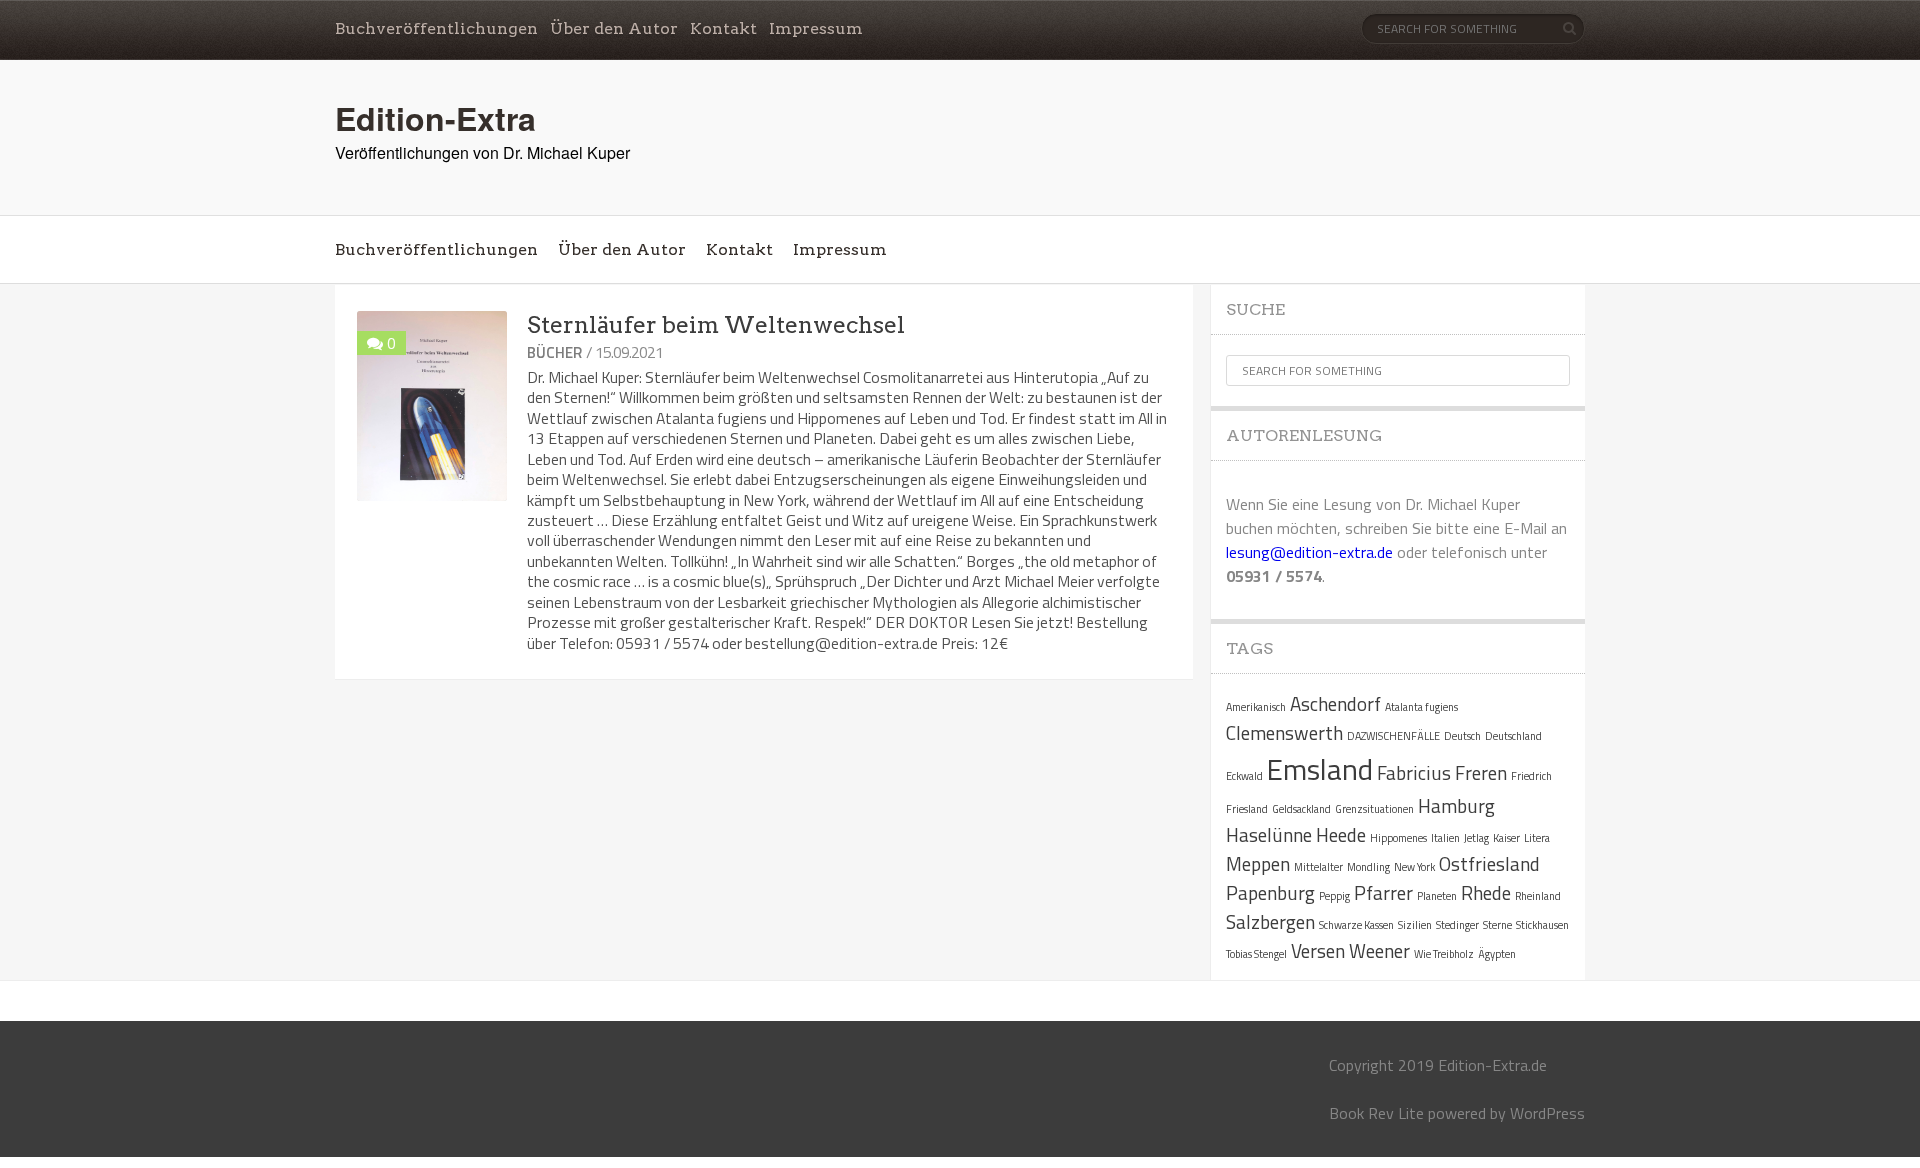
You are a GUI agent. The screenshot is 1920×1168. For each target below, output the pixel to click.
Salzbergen (1270, 921)
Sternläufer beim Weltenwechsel (716, 325)
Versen (1318, 950)
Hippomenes (1398, 838)
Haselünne (1269, 834)
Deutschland (1513, 736)
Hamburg (1456, 805)
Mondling (1368, 867)
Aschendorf (1335, 703)
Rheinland (1538, 896)
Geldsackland (1301, 809)
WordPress (1547, 1113)
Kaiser (1506, 838)
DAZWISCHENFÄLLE (1393, 736)
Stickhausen (1542, 925)
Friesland (1247, 809)
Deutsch (1462, 736)
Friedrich (1531, 776)
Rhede (1486, 892)
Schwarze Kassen (1356, 925)
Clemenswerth (1284, 732)
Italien (1445, 838)
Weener (1379, 950)
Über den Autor (614, 28)
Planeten (1437, 896)
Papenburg (1270, 892)
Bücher (554, 352)
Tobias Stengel (1256, 954)
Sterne (1497, 925)
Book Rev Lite (1376, 1113)
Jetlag (1476, 838)
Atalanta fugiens (1421, 707)
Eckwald (1244, 776)
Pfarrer (1383, 892)
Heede (1341, 834)
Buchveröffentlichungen (436, 28)
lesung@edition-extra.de (1309, 552)
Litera (1537, 838)
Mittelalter (1318, 867)
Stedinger (1457, 925)
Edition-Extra (435, 118)
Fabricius (1414, 772)
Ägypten (1497, 954)
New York (1414, 867)
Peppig (1334, 896)
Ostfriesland (1489, 863)
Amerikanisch (1256, 707)
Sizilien (1415, 925)
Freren (1481, 772)
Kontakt (723, 28)
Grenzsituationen (1374, 809)
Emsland (1320, 769)
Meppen (1258, 863)
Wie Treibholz (1444, 954)
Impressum (816, 28)
